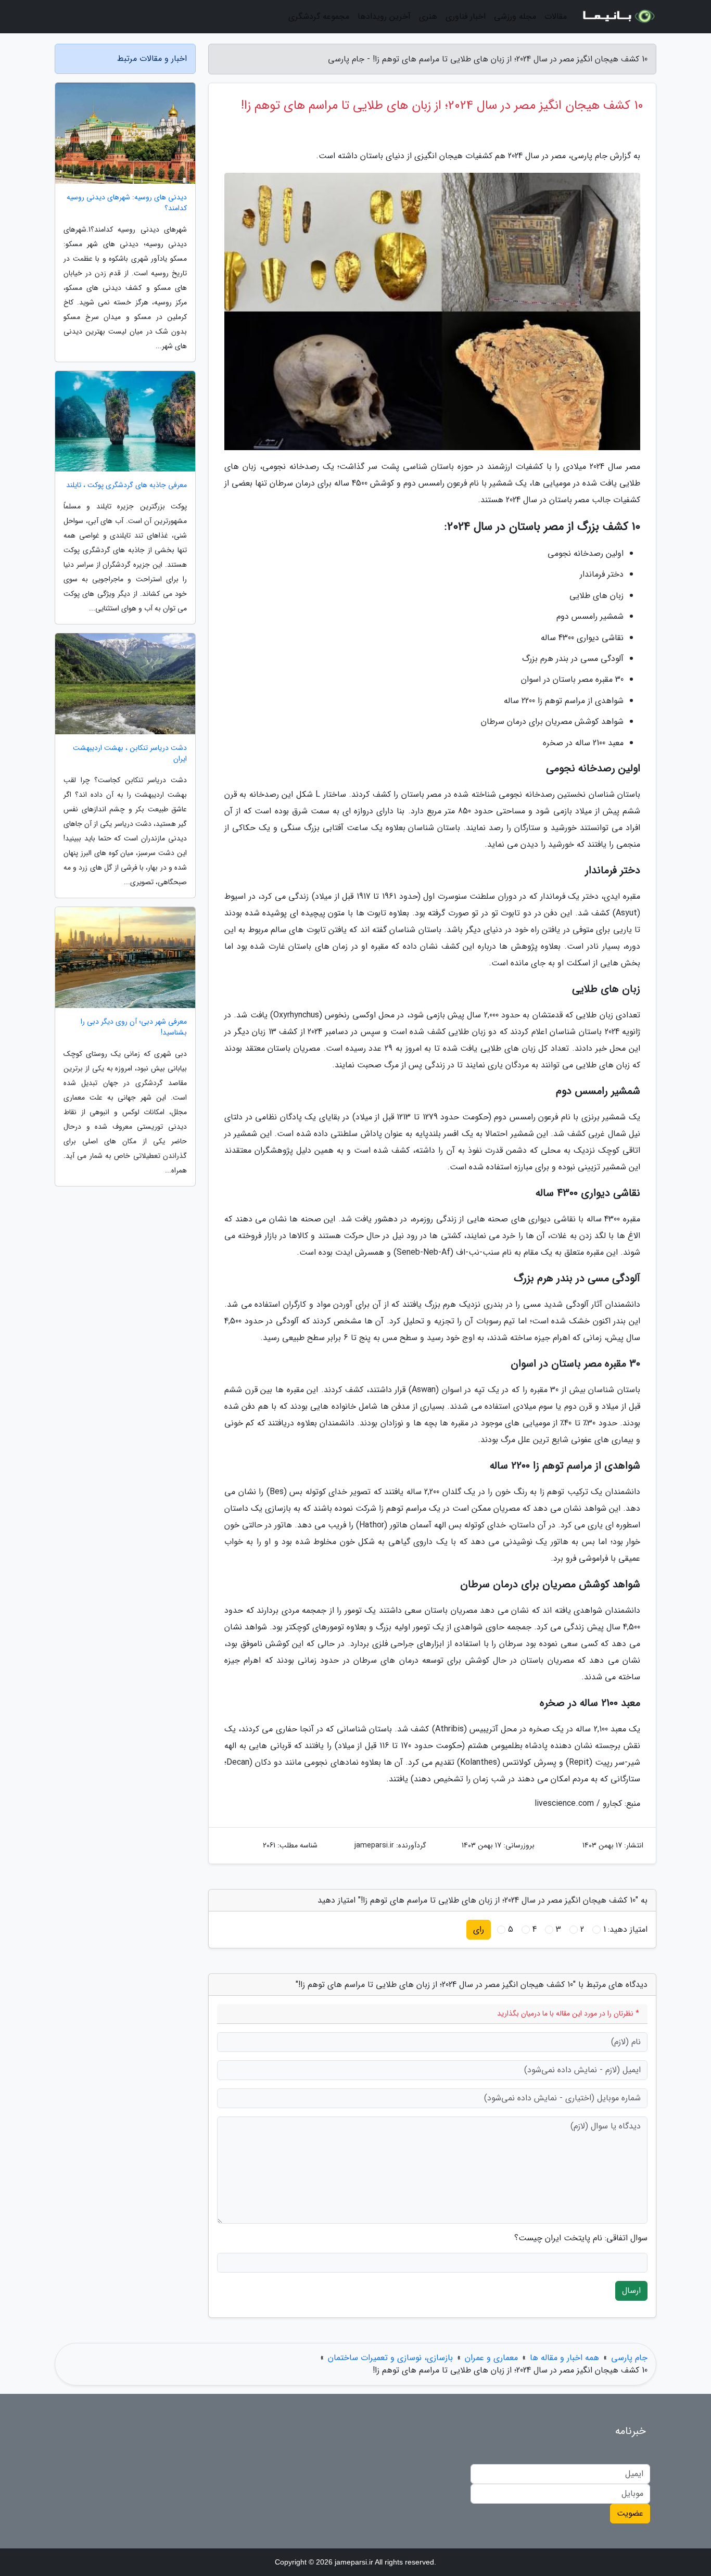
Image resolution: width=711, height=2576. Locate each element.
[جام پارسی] (618, 17)
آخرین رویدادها (384, 16)
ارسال (631, 2291)
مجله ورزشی (515, 16)
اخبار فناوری (466, 16)
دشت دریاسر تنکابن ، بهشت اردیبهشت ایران (130, 754)
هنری (428, 16)
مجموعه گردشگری (319, 16)
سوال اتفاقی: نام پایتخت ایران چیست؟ (581, 2238)
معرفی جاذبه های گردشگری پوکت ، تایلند (126, 485)
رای (479, 1929)
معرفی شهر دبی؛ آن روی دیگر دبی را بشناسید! (134, 1027)
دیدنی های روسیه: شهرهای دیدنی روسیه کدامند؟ (127, 203)
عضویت (630, 2513)
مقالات (556, 16)
